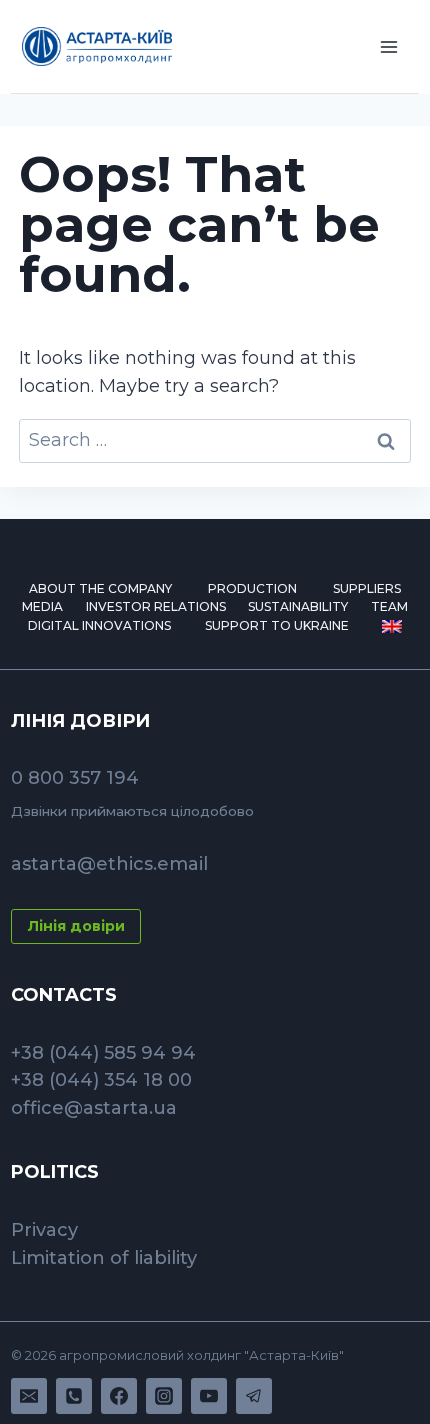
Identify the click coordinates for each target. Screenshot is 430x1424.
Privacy (44, 1230)
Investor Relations (156, 606)
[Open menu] (389, 46)
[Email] (29, 1396)
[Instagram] (164, 1396)
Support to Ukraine (277, 625)
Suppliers (367, 588)
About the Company (100, 588)
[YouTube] (209, 1396)
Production (252, 588)
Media (42, 606)
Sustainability (298, 606)
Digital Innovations (99, 625)
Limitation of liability (104, 1258)
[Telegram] (254, 1396)
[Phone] (74, 1396)
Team (389, 606)
